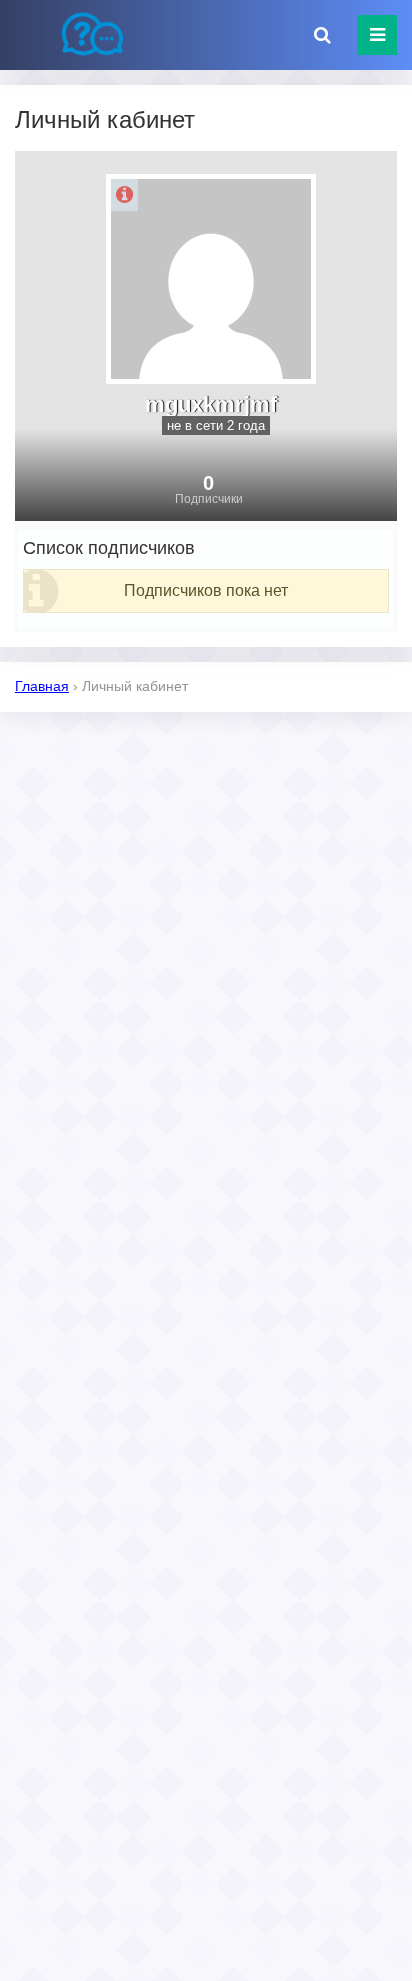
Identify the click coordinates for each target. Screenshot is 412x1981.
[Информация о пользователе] (124, 195)
